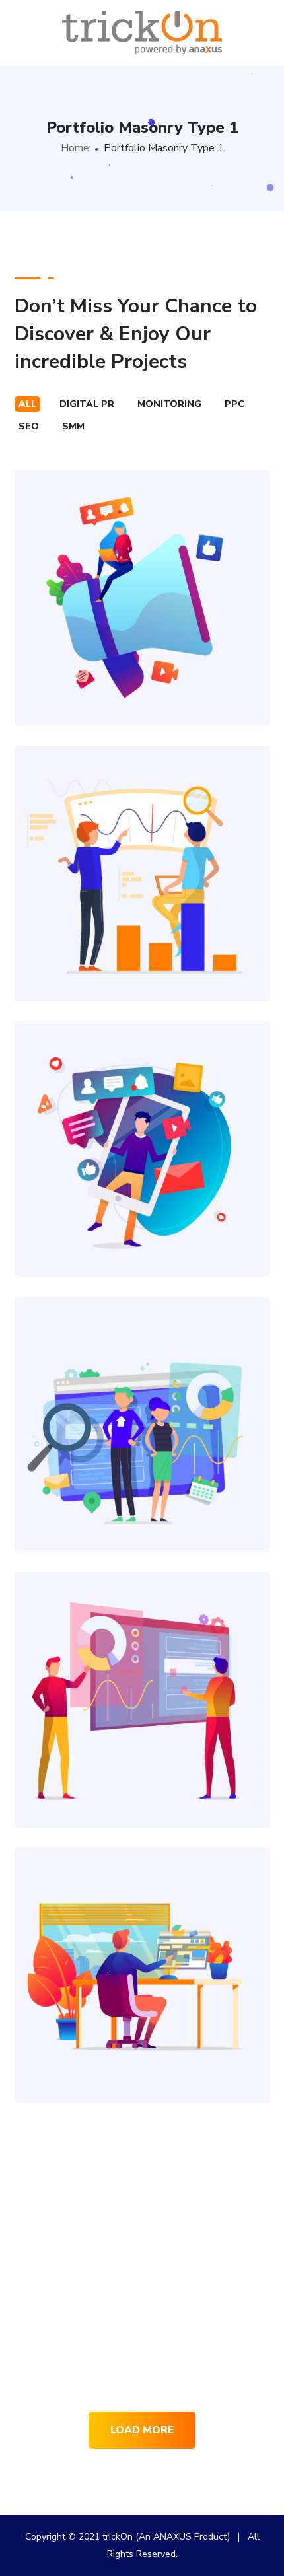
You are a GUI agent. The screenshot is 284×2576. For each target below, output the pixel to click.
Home (75, 148)
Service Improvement (142, 2221)
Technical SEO (142, 1395)
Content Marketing (142, 1946)
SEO (29, 426)
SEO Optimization (142, 844)
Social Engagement (142, 1119)
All (27, 404)
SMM (73, 426)
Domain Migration (142, 1670)
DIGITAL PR (87, 404)
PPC (234, 404)
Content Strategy (142, 568)
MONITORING (169, 404)
